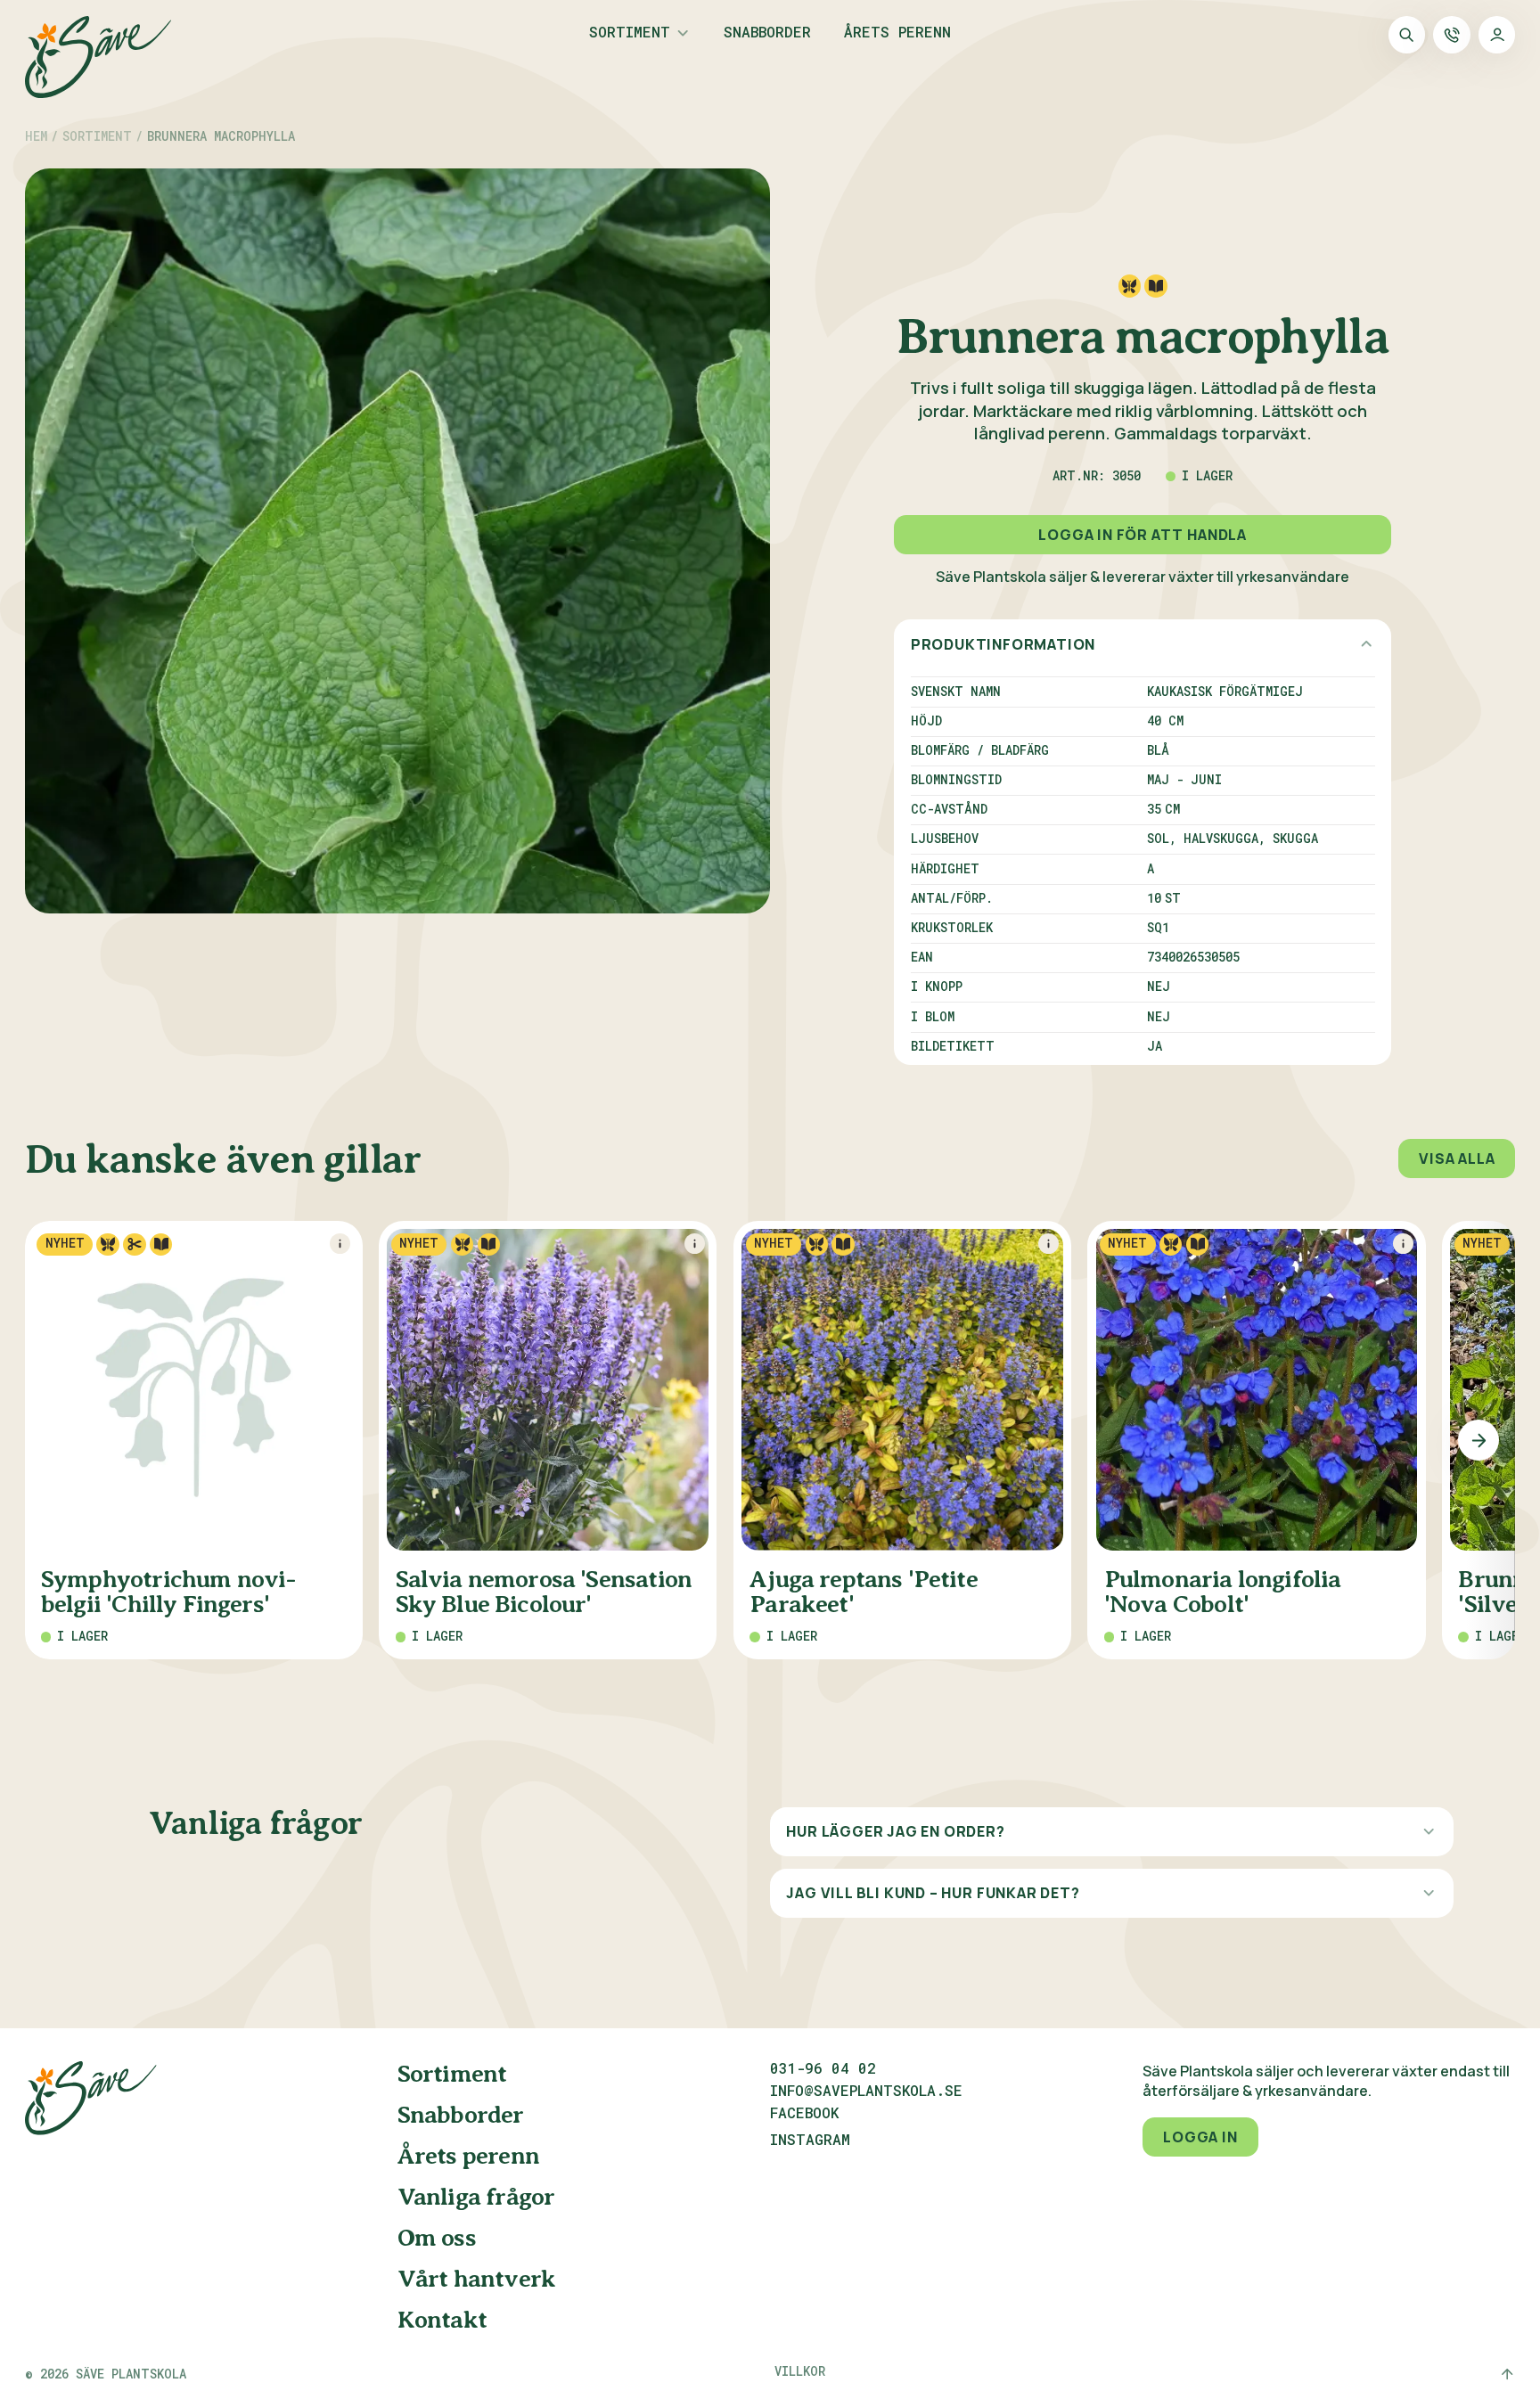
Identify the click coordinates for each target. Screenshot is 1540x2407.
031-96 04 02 (823, 2068)
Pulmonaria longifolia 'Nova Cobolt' (1223, 1592)
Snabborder (767, 33)
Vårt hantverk (476, 2279)
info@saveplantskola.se (866, 2091)
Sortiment (630, 33)
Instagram (810, 2141)
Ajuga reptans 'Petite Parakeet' (864, 1592)
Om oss (437, 2238)
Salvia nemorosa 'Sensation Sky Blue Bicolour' (544, 1592)
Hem (36, 137)
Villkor (800, 2371)
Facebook (804, 2114)
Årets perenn (897, 33)
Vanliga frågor (476, 2197)
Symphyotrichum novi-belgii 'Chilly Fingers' (168, 1592)
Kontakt (442, 2320)
